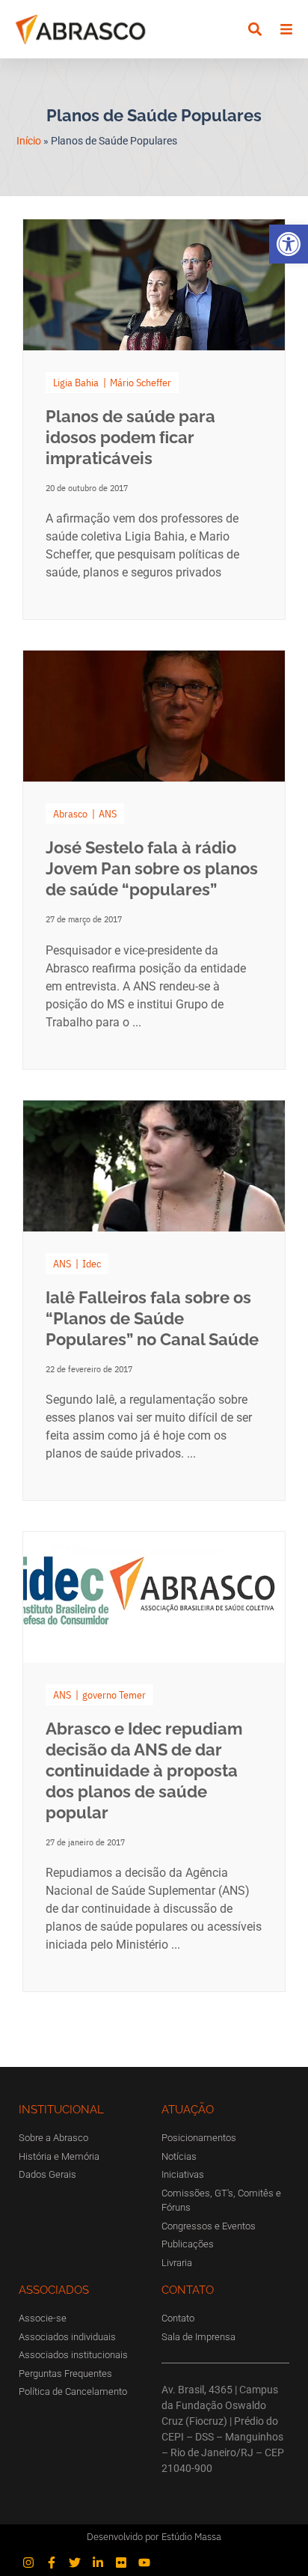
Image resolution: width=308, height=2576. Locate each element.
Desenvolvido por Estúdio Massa (154, 2537)
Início (29, 141)
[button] (289, 244)
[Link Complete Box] (154, 419)
